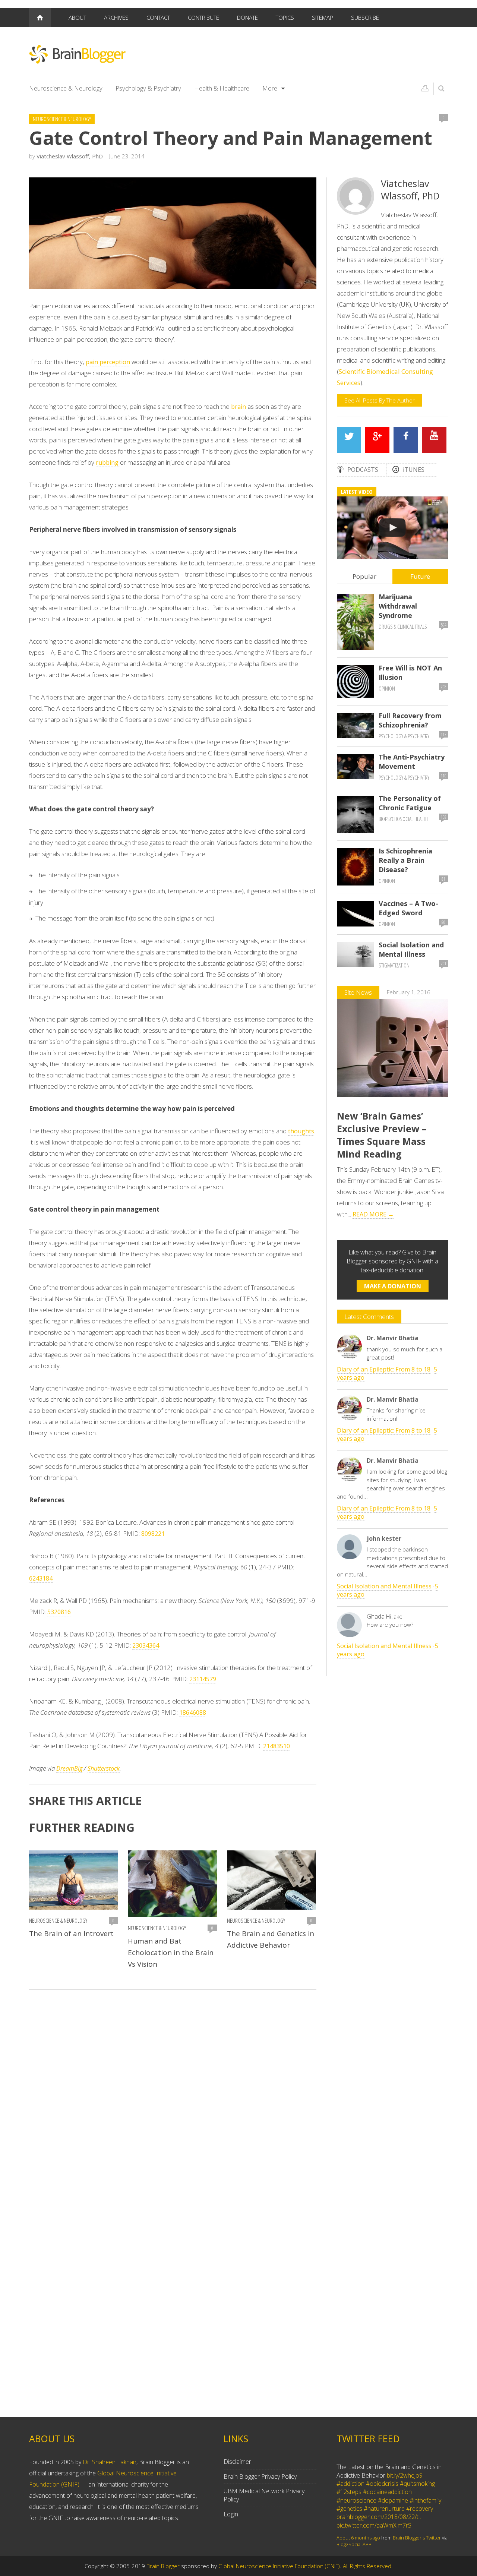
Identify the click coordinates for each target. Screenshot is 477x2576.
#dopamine (393, 2496)
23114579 (203, 1679)
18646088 (193, 1712)
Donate (247, 18)
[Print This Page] (425, 88)
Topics (285, 18)
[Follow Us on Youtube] (434, 440)
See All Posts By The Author (380, 400)
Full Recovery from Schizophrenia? (410, 720)
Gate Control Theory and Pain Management (231, 138)
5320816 (59, 1612)
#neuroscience (356, 2496)
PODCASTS (363, 470)
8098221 (153, 1534)
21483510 (277, 1746)
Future (420, 576)
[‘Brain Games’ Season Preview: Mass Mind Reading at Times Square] (393, 528)
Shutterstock (104, 1768)
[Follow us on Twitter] (349, 440)
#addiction (350, 2480)
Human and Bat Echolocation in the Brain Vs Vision (171, 1952)
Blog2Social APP (354, 2541)
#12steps (349, 2488)
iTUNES (414, 470)
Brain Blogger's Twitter (417, 2534)
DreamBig (69, 1768)
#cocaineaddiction (387, 2488)
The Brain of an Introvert (71, 1933)
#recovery (420, 2505)
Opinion (387, 689)
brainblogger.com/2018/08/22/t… (380, 2513)
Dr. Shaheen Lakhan (110, 2462)
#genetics (349, 2505)
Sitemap (323, 18)
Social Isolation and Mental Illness (411, 949)
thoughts (301, 1131)
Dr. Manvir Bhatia (393, 1338)
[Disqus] (173, 2101)
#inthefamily (425, 2496)
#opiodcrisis (382, 2480)
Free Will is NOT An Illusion (410, 673)
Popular (364, 576)
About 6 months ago (358, 2534)
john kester (384, 1538)
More (270, 88)
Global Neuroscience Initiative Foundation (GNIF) (279, 2566)
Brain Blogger (163, 2566)
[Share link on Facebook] (406, 440)
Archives (116, 18)
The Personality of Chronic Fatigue (410, 803)
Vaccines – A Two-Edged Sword (408, 908)
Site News (358, 992)
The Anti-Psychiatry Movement (412, 762)
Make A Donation (393, 1286)
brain (239, 407)
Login (231, 2514)
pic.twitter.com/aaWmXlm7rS (374, 2522)
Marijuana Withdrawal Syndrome (398, 606)
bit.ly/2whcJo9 (405, 2471)
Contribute (203, 18)
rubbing (108, 463)
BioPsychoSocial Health (403, 819)
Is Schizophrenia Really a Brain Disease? (405, 860)
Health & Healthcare (222, 88)
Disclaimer (237, 2462)
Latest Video (357, 492)
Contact (158, 18)
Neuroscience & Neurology (66, 88)
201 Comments (444, 965)
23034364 (146, 1645)
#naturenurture (384, 2505)
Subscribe (365, 18)
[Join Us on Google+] (378, 440)
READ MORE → (373, 1214)
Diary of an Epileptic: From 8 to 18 (384, 1369)
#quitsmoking (417, 2480)
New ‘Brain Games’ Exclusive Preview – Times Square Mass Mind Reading (382, 1135)
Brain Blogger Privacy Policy (260, 2476)
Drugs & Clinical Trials (403, 627)
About (77, 18)
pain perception (108, 362)
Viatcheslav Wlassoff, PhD (70, 156)
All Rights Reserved (367, 2566)
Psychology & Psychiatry (148, 88)
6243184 (41, 1578)
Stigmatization (394, 965)
